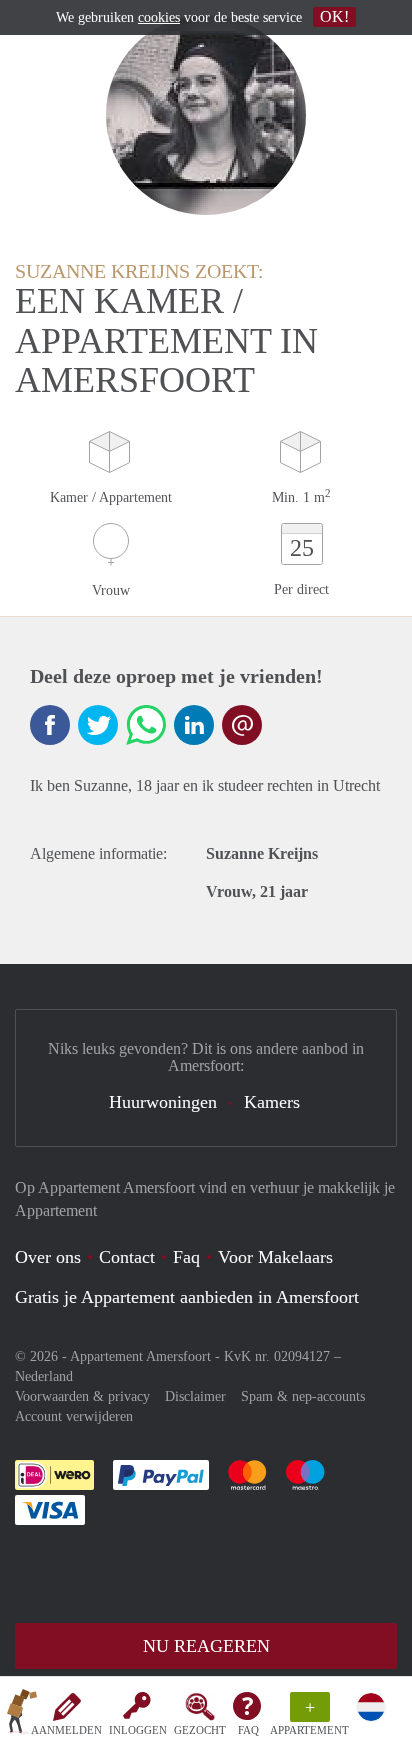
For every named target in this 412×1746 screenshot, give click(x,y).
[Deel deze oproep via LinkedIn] (194, 725)
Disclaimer (195, 1396)
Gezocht (200, 1730)
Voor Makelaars (275, 1257)
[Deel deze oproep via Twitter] (98, 725)
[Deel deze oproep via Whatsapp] (146, 725)
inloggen (138, 1730)
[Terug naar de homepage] (22, 1715)
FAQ (248, 1730)
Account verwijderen (74, 1416)
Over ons (48, 1257)
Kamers (272, 1102)
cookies (159, 17)
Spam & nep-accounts (303, 1396)
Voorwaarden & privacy (82, 1396)
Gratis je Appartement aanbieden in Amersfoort (187, 1297)
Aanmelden (66, 1730)
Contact (127, 1257)
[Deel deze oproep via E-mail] (242, 725)
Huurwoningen (163, 1102)
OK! (334, 16)
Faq (186, 1257)
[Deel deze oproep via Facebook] (50, 725)
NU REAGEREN (206, 1646)
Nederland (44, 1376)
